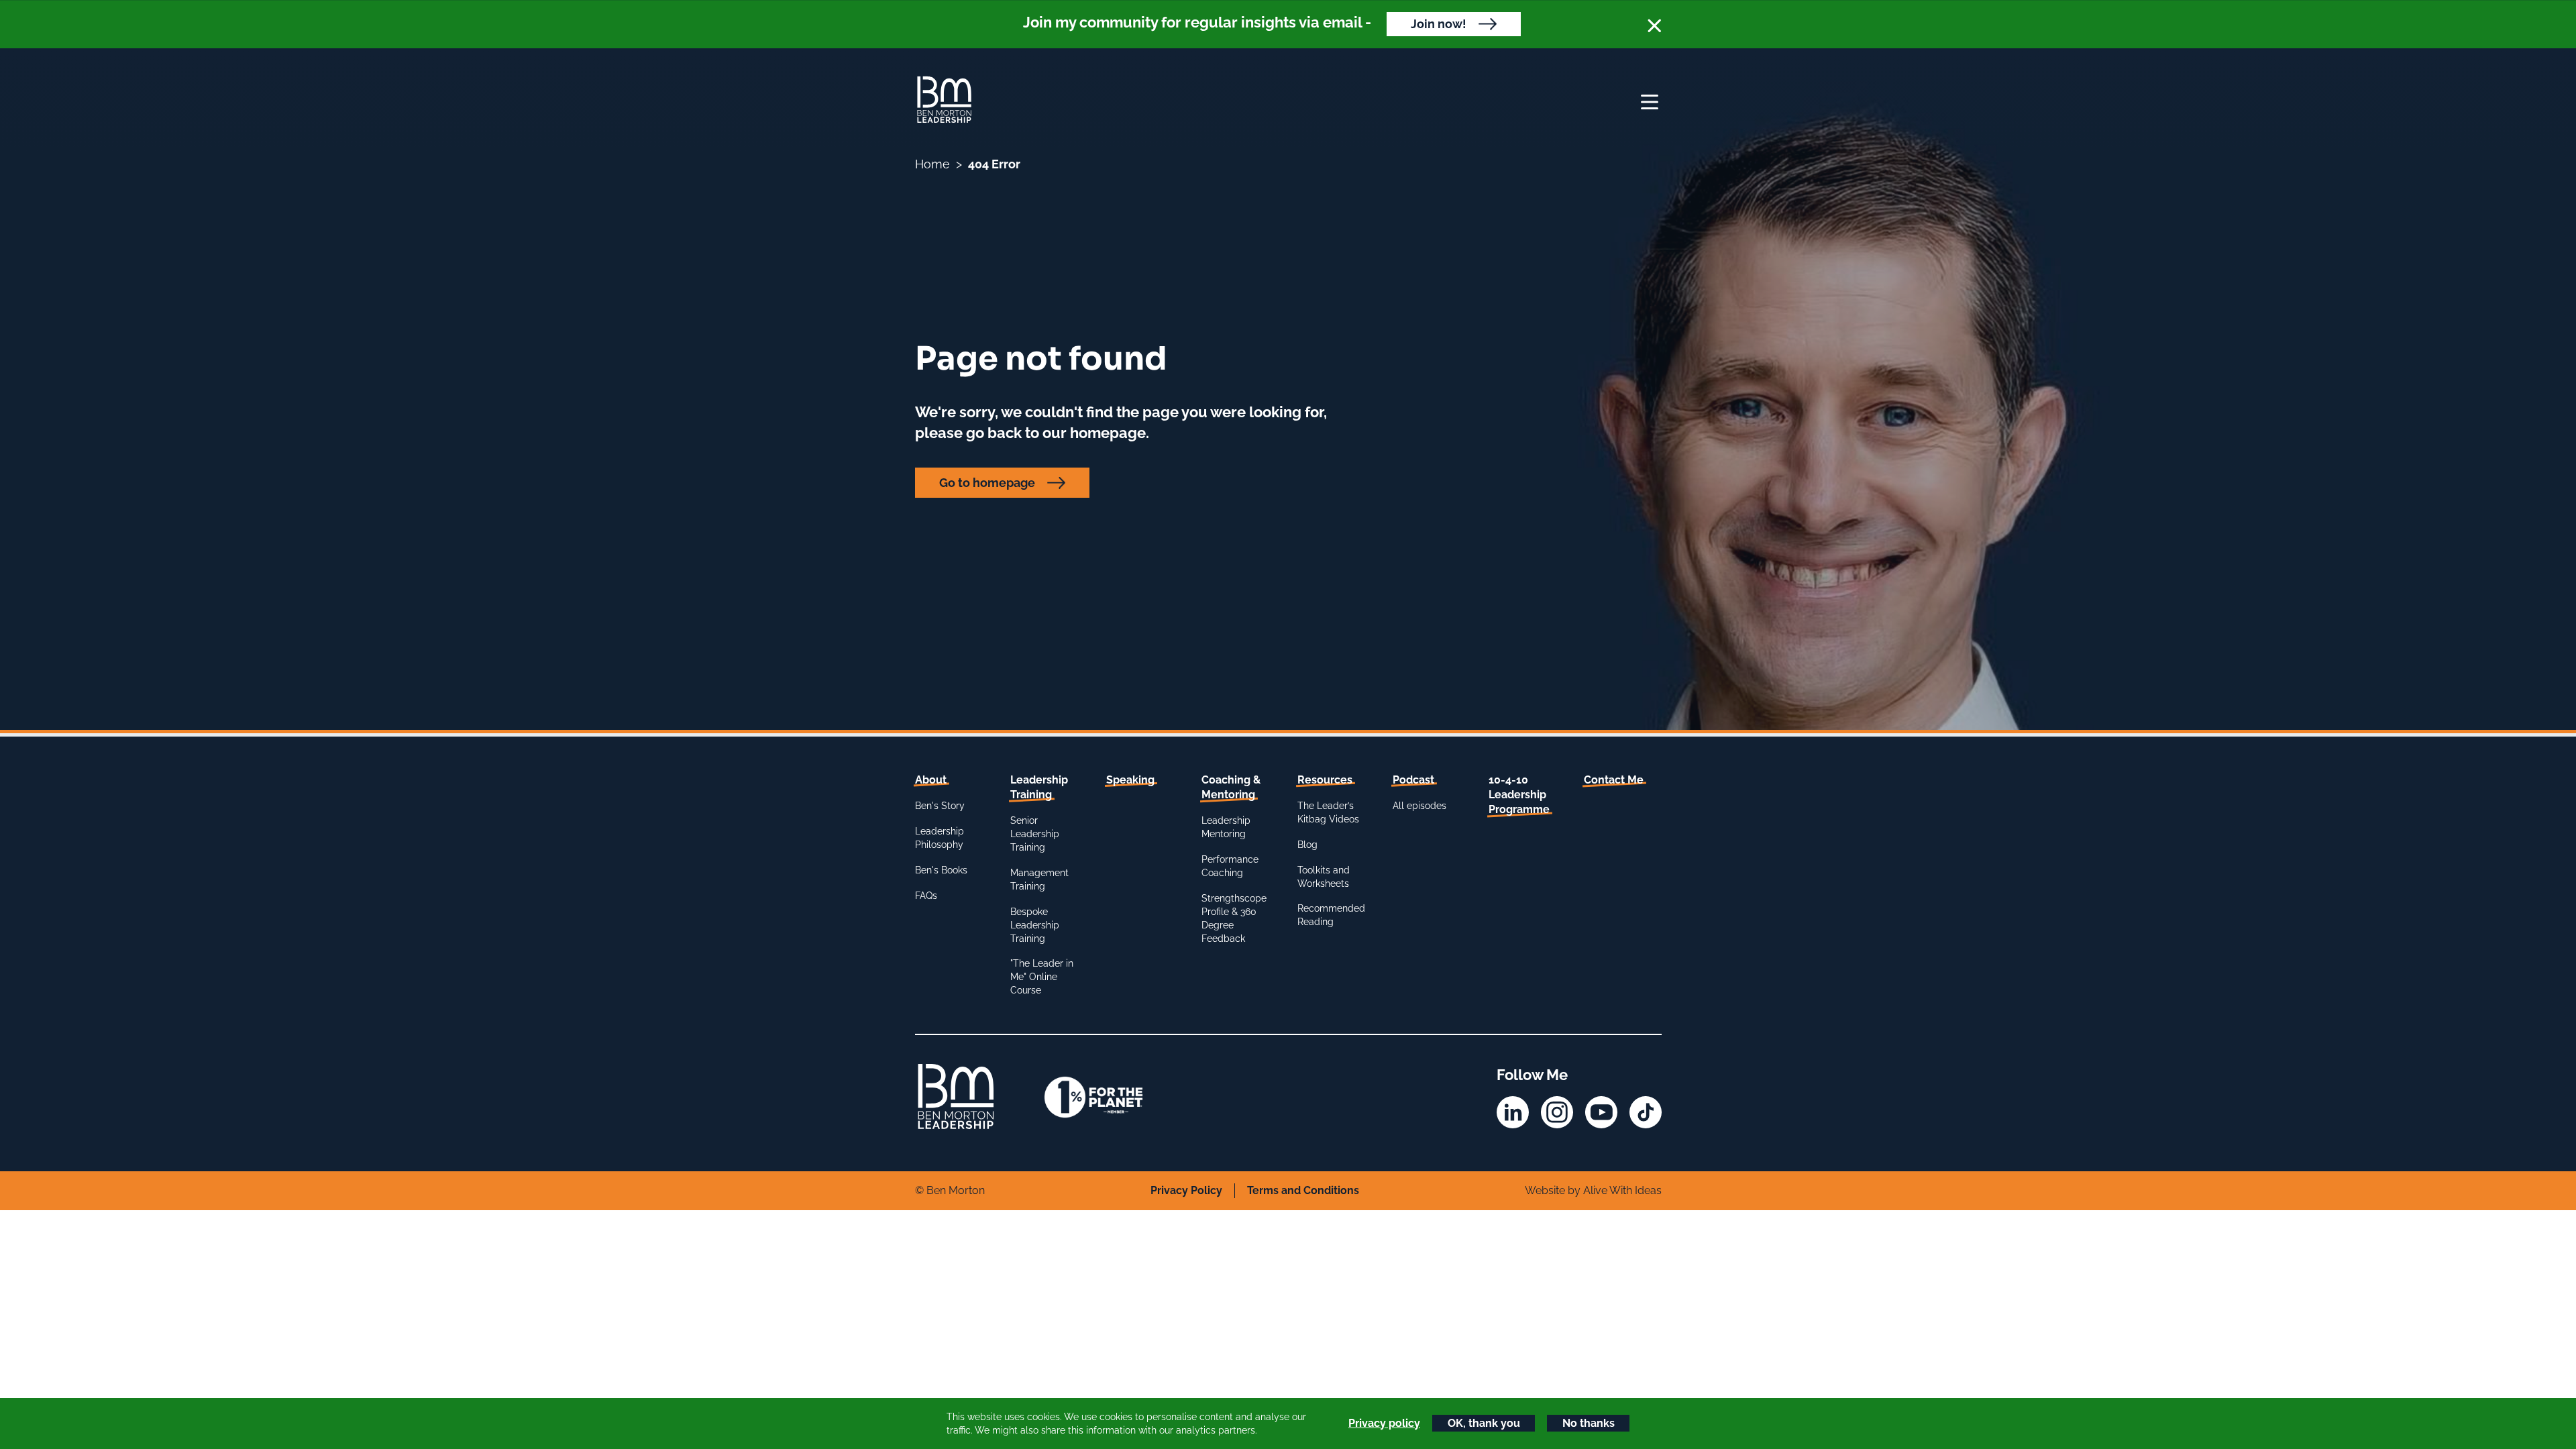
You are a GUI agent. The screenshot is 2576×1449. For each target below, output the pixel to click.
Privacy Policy (1186, 1190)
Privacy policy (1384, 1423)
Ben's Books (941, 870)
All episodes (1419, 806)
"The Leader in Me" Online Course (1042, 977)
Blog (1307, 845)
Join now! (1439, 24)
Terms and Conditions (1303, 1190)
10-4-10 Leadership (1519, 795)
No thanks (1589, 1423)
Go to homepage (987, 483)
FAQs (926, 896)
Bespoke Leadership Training (1035, 925)
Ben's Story (940, 806)
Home (932, 164)
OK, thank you (1484, 1423)
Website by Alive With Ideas (1593, 1190)
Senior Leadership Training (1035, 834)
